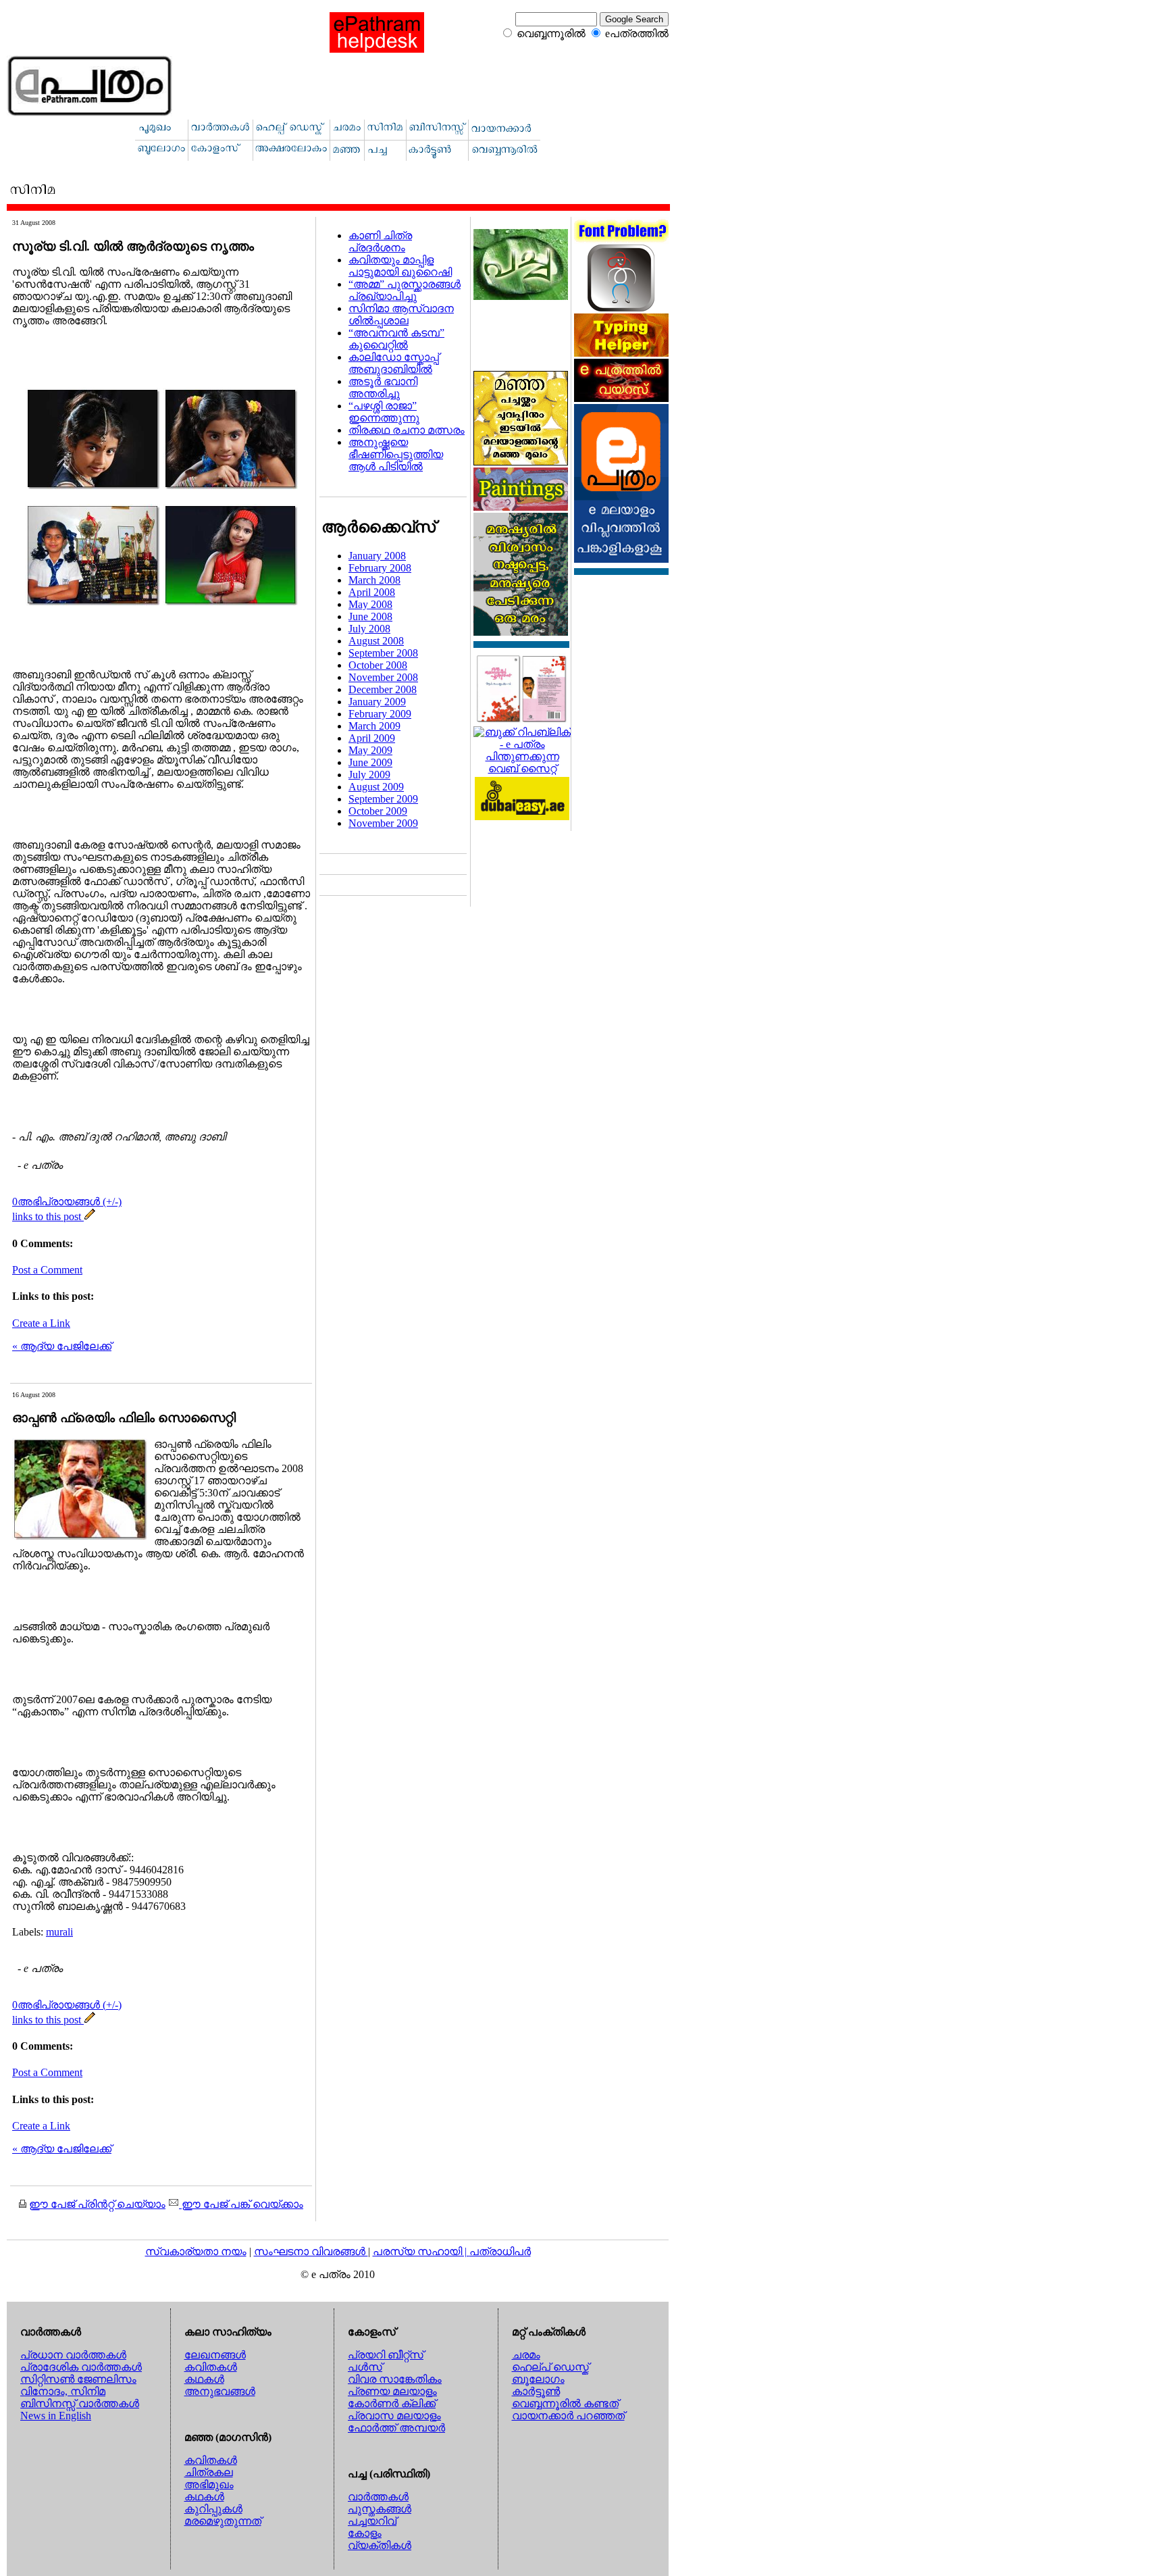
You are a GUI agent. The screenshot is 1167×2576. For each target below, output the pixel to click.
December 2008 (383, 689)
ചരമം (526, 2355)
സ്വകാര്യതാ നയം (196, 2251)
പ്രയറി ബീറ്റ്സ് (386, 2355)
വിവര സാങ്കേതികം (395, 2379)
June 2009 (370, 762)
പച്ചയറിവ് (372, 2521)
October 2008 (378, 665)
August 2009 (376, 787)
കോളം (365, 2533)
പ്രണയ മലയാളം (392, 2391)
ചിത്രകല (209, 2472)
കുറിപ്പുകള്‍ (213, 2509)
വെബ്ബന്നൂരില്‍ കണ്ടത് (565, 2403)
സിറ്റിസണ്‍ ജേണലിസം (78, 2379)
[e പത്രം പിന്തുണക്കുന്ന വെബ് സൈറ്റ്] (522, 768)
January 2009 (377, 702)
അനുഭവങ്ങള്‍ (220, 2391)
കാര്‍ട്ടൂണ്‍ (536, 2391)
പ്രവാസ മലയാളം (394, 2416)
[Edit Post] (90, 1216)
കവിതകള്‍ (211, 2367)
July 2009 (369, 775)
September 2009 (383, 799)
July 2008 (369, 629)
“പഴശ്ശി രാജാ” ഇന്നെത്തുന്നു (384, 412)
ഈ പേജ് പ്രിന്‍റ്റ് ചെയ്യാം (97, 2204)
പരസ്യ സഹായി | (421, 2251)
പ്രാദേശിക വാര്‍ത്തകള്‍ (81, 2367)
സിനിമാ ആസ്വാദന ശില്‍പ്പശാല (401, 314)
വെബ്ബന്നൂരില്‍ (551, 33)
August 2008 (376, 641)
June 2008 (370, 616)
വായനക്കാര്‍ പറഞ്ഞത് (568, 2416)
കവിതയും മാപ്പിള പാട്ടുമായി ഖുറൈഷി (400, 266)
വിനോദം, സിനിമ (63, 2391)
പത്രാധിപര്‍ (500, 2251)
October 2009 (378, 811)
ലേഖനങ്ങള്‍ (215, 2355)
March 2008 (374, 580)
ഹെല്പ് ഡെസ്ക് (550, 2367)
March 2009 (374, 726)
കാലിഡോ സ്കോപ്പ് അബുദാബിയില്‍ (394, 363)
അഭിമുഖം (209, 2484)
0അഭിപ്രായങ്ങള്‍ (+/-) (67, 1202)
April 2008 (372, 592)
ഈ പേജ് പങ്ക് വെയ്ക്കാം (241, 2204)
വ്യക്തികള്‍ (380, 2545)
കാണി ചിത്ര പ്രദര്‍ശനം (380, 242)
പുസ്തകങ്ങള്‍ (380, 2509)
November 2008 (383, 677)
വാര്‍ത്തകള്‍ (378, 2497)
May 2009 (370, 750)
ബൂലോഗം (538, 2379)
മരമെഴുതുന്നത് (223, 2521)
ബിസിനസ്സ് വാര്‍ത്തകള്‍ (80, 2403)
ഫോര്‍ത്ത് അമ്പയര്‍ (396, 2428)
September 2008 (383, 653)
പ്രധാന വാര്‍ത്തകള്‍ (73, 2355)
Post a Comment (47, 1270)
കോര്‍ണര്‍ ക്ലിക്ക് (392, 2403)
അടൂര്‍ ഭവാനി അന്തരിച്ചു (383, 387)
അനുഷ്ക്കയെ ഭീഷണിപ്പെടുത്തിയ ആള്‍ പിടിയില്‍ (396, 454)
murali (59, 1932)
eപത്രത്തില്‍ (637, 33)
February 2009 (380, 714)
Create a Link (41, 1323)
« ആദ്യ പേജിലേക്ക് (62, 1346)
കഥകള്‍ (204, 2379)
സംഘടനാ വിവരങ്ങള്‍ (311, 2251)
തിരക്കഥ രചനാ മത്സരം (407, 430)
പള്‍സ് (365, 2367)
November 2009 (383, 823)
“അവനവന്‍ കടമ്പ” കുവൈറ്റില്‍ (396, 339)
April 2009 (372, 738)
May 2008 (370, 604)
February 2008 (380, 568)
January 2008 (377, 556)
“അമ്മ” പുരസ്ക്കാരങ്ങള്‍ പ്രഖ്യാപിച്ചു (405, 290)
